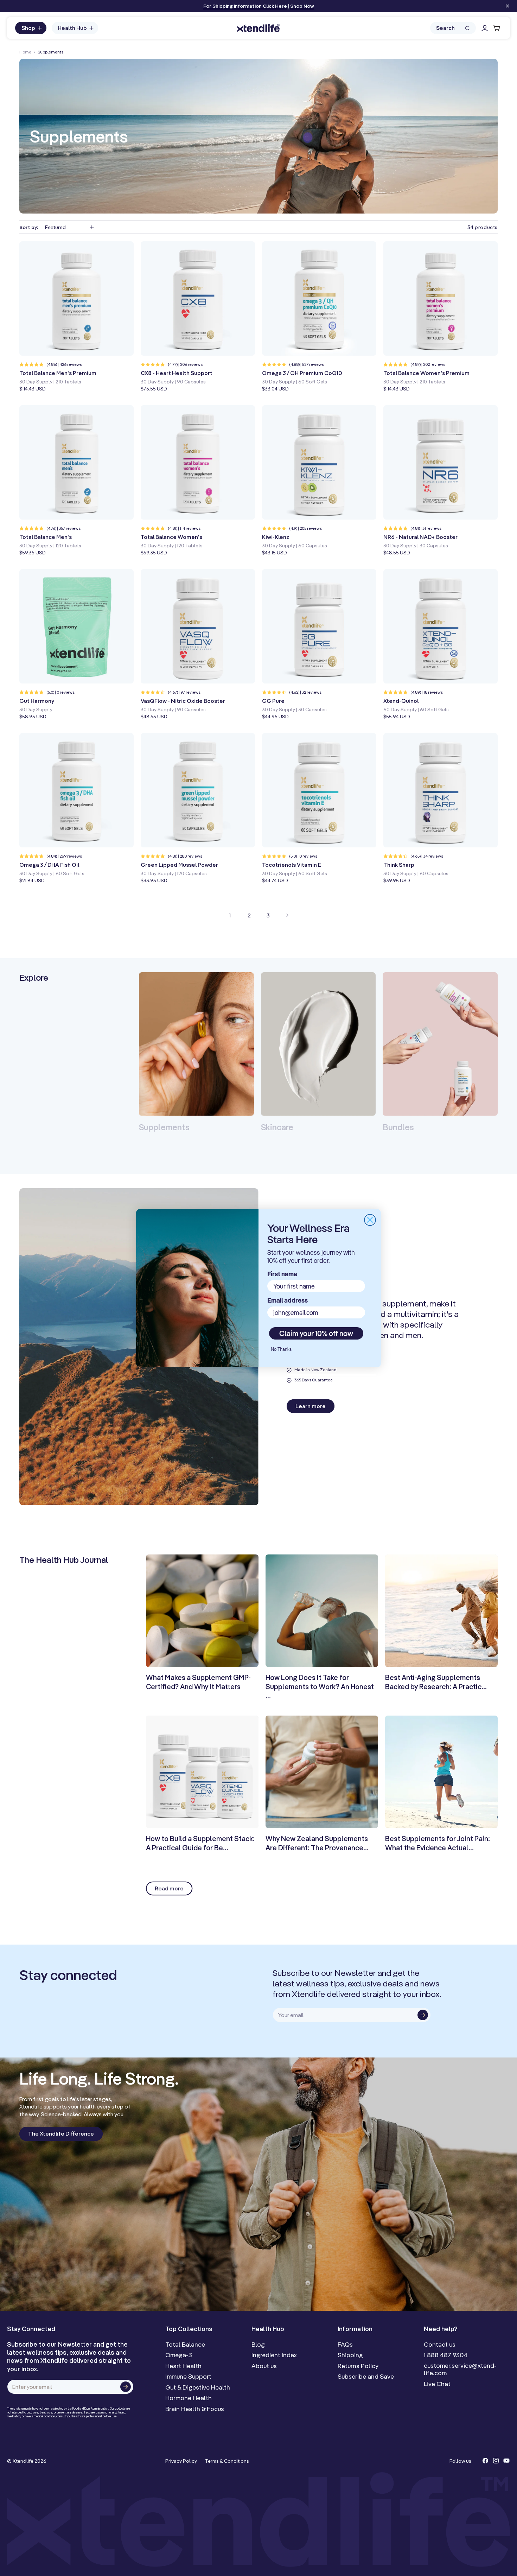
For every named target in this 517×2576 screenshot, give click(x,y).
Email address (288, 1300)
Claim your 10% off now (316, 1333)
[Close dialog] (370, 1220)
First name (282, 1274)
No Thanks (281, 1349)
